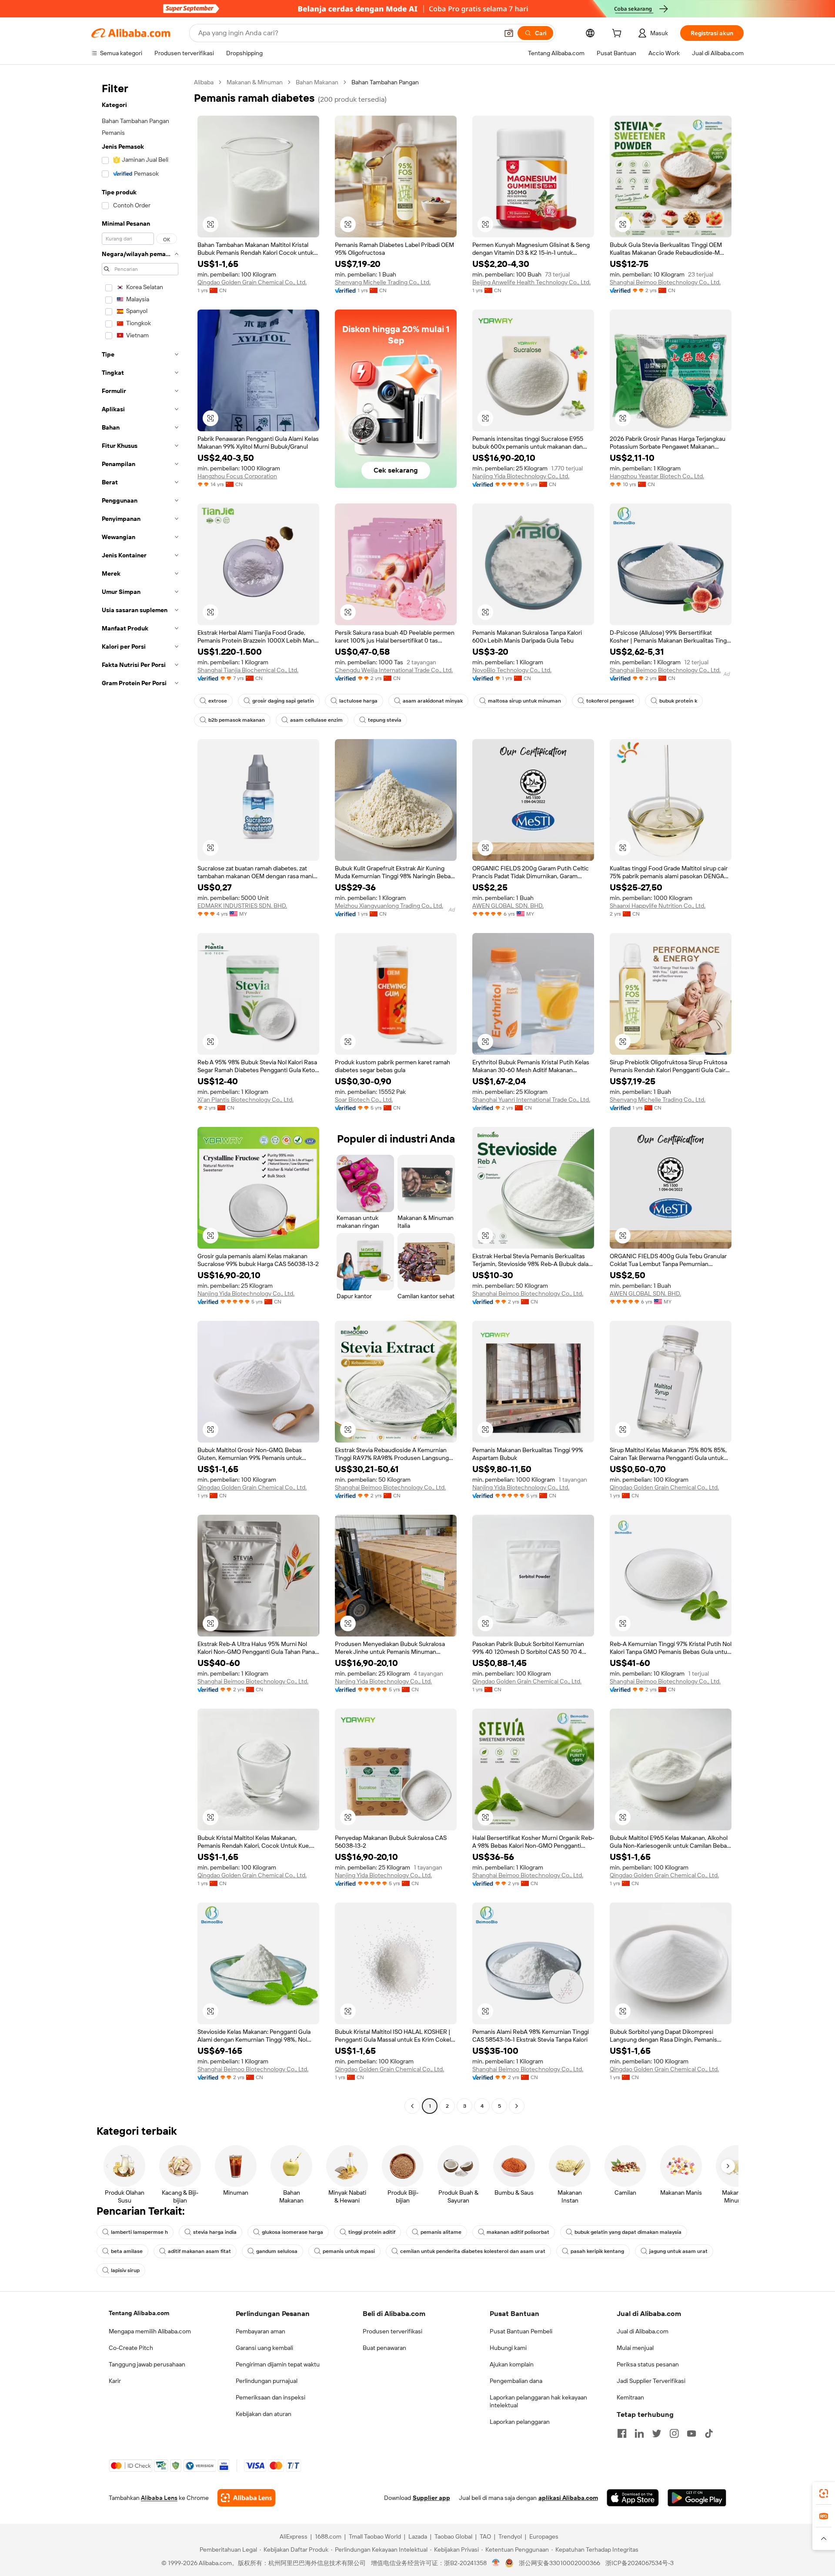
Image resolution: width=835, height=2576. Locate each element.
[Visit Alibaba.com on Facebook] (622, 2433)
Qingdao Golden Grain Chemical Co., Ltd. (252, 282)
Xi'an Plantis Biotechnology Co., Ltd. (245, 1100)
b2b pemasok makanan (237, 720)
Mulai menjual (635, 2348)
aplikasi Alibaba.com (568, 2498)
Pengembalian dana (516, 2381)
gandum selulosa (277, 2251)
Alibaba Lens (159, 2498)
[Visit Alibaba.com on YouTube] (691, 2433)
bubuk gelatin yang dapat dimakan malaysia (628, 2232)
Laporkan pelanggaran (520, 2422)
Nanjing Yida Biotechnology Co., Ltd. (521, 476)
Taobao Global (453, 2536)
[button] (509, 33)
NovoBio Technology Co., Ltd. (512, 670)
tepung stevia (385, 720)
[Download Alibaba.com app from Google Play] (697, 2498)
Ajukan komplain (512, 2364)
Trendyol (510, 2536)
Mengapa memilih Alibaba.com (150, 2331)
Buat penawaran (384, 2348)
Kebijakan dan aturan (264, 2414)
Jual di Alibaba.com (643, 2331)
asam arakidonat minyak (433, 701)
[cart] (618, 34)
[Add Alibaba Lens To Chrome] (246, 2498)
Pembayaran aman (261, 2331)
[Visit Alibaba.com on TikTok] (709, 2433)
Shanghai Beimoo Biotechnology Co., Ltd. (665, 282)
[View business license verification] (496, 2563)
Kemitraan (630, 2397)
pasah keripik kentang (597, 2251)
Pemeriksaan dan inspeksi (271, 2397)
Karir (115, 2381)
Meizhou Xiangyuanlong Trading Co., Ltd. (389, 906)
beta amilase (127, 2251)
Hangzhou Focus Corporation (237, 476)
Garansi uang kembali (264, 2348)
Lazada (418, 2536)
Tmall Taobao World (375, 2536)
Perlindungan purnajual (267, 2381)
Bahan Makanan (317, 82)
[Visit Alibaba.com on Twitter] (657, 2433)
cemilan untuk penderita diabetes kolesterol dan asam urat (473, 2251)
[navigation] (140, 1095)
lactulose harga (358, 701)
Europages (544, 2536)
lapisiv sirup (125, 2270)
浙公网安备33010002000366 (559, 2563)
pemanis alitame (441, 2232)
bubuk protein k (678, 701)
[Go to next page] (517, 2106)
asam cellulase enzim (316, 720)
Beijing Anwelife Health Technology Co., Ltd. (531, 282)
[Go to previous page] (412, 2106)
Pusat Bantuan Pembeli (521, 2331)
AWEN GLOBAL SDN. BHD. (508, 906)
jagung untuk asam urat (678, 2251)
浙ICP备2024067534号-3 (640, 2563)
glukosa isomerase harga (292, 2232)
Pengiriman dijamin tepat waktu (278, 2364)
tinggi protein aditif (372, 2232)
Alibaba (204, 82)
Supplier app (431, 2498)
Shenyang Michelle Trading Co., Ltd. (383, 282)
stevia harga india (215, 2232)
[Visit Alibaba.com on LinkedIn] (639, 2433)
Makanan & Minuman (255, 82)
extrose (218, 701)
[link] (824, 2493)
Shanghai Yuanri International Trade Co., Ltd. (531, 1100)
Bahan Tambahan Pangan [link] (385, 82)
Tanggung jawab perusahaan (147, 2364)
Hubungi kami (508, 2348)
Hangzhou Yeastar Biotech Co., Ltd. (657, 476)
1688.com (328, 2536)
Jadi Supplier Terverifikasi (651, 2381)
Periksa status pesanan (648, 2364)
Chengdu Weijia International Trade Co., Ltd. (394, 670)
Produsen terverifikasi (392, 2331)
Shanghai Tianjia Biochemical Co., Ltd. (248, 670)
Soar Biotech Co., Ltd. (364, 1100)
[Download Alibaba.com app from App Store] (633, 2498)
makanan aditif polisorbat (518, 2232)
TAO (485, 2536)
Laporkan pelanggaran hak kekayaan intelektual (538, 2401)
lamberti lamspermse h (139, 2232)
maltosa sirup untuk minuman (524, 701)
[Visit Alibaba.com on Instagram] (674, 2433)
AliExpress (294, 2536)
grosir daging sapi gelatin (283, 701)
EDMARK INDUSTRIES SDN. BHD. (242, 906)
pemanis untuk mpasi (349, 2251)
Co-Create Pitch (131, 2348)
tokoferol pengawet (610, 701)
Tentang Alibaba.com (139, 2313)
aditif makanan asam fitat (199, 2251)
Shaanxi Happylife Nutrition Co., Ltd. (658, 906)
